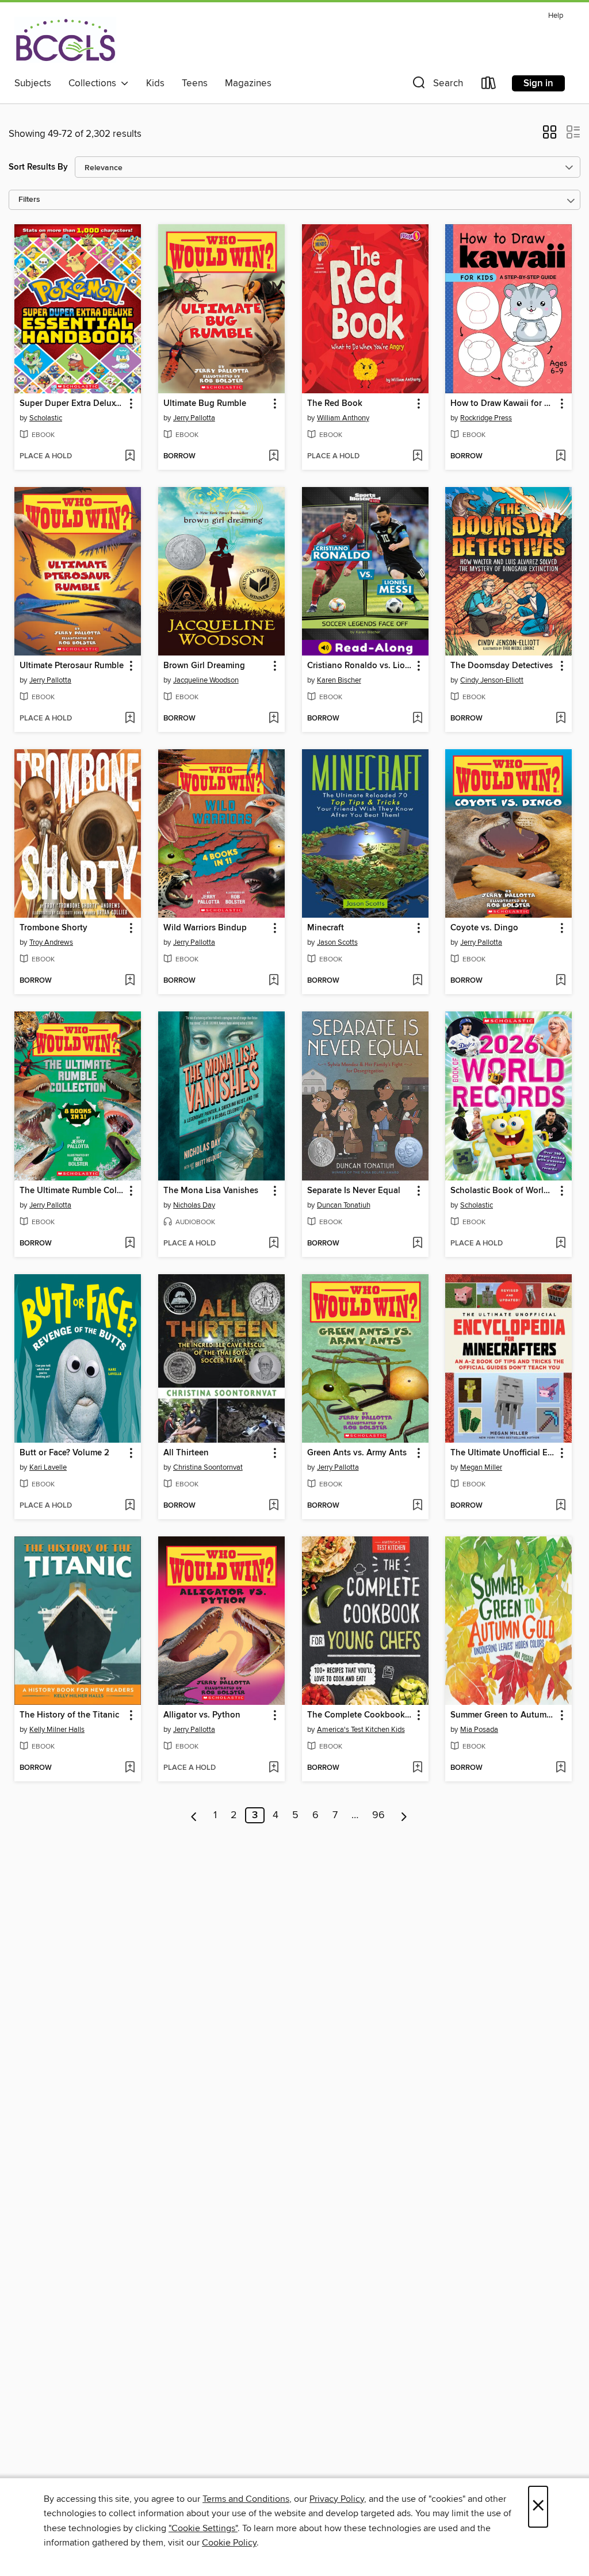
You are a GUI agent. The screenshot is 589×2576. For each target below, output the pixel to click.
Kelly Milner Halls (57, 1730)
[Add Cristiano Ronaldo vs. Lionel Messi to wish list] (417, 719)
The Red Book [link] (335, 404)
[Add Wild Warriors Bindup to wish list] (274, 981)
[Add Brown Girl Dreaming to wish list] (274, 719)
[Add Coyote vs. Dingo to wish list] (561, 981)
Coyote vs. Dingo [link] (484, 928)
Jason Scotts (337, 942)
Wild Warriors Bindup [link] (205, 928)
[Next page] (404, 1815)
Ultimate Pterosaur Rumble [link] (72, 666)
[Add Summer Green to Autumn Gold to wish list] (561, 1768)
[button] (437, 85)
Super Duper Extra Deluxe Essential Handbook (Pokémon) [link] (72, 404)
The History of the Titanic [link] (69, 1715)
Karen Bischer (339, 680)
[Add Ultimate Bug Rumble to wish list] (274, 457)
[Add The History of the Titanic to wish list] (130, 1768)
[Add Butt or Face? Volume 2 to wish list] (130, 1506)
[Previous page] (194, 1815)
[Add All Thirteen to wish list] (274, 1506)
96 (378, 1815)
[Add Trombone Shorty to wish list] (130, 981)
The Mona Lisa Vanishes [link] (211, 1191)
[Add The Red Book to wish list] (417, 457)
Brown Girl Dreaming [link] (204, 666)
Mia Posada (479, 1730)
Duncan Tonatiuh (344, 1205)
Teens (195, 83)
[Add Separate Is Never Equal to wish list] (417, 1244)
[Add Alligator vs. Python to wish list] (274, 1768)
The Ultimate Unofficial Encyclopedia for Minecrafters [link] (503, 1453)
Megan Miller (481, 1467)
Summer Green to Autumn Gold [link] (503, 1715)
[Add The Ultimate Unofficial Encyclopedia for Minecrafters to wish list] (561, 1506)
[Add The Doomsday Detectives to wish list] (561, 719)
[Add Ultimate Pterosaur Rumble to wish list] (130, 719)
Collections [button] (95, 83)
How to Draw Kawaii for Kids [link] (503, 404)
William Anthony (343, 418)
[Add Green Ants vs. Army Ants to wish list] (417, 1506)
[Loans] (489, 85)
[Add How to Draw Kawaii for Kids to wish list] (561, 457)
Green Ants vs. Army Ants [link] (357, 1453)
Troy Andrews (51, 942)
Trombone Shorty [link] (53, 928)
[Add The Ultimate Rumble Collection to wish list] (130, 1244)
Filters (29, 200)
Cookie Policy (229, 2543)
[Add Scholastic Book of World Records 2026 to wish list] (561, 1244)
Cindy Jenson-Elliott (492, 680)
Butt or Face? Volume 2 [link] (64, 1453)
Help (556, 16)
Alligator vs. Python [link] (202, 1715)
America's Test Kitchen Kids (361, 1730)
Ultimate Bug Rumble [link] (205, 404)
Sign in (538, 83)
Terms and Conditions (246, 2499)
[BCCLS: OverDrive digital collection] (65, 40)
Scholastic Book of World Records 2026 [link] (503, 1191)
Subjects (33, 83)
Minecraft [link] (326, 928)
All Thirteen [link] (186, 1453)
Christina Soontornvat (208, 1467)
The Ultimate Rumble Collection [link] (72, 1191)
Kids (155, 83)
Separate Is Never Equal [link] (354, 1191)
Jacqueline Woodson (206, 680)
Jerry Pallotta (194, 418)
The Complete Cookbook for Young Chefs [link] (360, 1715)
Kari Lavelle (48, 1467)
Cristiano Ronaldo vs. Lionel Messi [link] (360, 666)
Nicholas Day (194, 1205)
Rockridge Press (486, 418)
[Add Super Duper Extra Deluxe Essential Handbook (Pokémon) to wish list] (130, 457)
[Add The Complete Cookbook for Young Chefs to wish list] (417, 1768)
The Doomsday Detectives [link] (502, 666)
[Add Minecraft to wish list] (417, 981)
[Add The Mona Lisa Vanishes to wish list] (274, 1244)
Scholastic (46, 418)
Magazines (248, 83)
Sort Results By (38, 167)
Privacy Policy (337, 2499)
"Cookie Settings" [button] (203, 2528)
